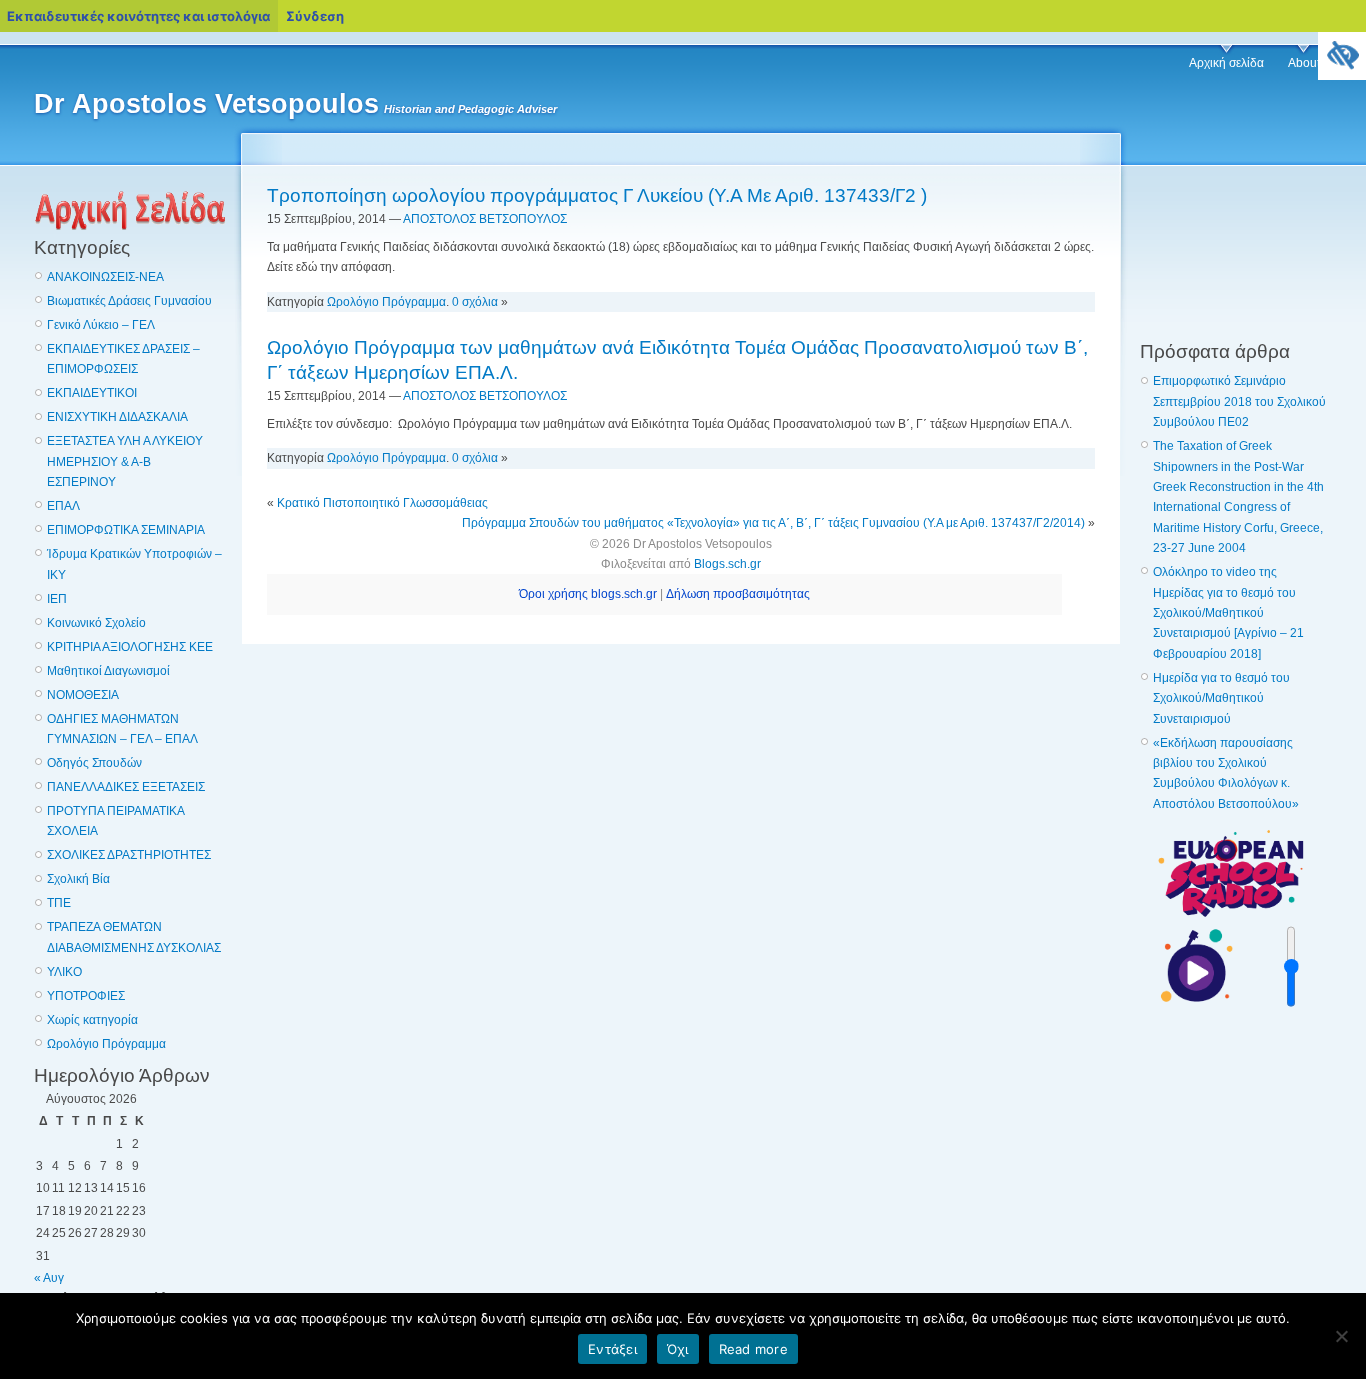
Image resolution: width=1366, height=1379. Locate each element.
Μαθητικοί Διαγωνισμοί (108, 671)
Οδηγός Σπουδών (94, 763)
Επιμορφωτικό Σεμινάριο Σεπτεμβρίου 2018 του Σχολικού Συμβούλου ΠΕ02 (1239, 401)
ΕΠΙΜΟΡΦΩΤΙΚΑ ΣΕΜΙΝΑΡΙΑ (126, 530)
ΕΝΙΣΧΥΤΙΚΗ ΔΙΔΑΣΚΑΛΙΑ (117, 417)
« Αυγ (49, 1278)
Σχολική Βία (78, 879)
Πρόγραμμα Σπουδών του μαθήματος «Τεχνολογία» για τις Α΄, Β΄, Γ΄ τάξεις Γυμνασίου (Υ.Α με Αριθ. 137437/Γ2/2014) (773, 523)
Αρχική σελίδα (1226, 63)
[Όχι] (1341, 1336)
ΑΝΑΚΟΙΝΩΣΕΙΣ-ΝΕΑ (105, 277)
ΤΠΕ (59, 903)
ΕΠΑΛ (63, 506)
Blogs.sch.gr (727, 564)
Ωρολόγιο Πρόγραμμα (106, 1044)
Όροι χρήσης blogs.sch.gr (588, 594)
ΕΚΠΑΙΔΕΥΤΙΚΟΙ (92, 393)
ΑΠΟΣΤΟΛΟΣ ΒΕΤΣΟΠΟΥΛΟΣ (485, 219)
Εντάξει (612, 1349)
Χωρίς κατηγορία (92, 1020)
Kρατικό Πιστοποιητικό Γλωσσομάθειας (382, 503)
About (1304, 63)
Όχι (678, 1349)
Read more (753, 1349)
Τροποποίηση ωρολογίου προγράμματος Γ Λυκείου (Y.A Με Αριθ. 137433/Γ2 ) (597, 195)
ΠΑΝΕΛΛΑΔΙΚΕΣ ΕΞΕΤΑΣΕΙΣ (126, 787)
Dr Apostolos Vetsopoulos (206, 104)
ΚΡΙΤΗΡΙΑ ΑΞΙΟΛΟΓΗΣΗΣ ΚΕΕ (130, 647)
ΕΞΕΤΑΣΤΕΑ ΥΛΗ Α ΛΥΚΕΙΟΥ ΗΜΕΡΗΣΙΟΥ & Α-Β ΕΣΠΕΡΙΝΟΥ (125, 461)
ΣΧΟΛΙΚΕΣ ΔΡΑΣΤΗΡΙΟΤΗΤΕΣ (129, 855)
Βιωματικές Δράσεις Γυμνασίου (129, 301)
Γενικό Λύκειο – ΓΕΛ (101, 325)
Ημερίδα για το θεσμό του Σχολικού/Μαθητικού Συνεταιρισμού (1221, 698)
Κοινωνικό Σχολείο (96, 623)
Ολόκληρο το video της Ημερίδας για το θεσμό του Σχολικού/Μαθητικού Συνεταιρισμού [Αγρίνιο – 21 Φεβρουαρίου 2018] (1228, 613)
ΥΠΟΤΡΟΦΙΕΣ (86, 996)
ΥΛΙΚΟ (64, 972)
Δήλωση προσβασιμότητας (738, 594)
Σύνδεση (315, 16)
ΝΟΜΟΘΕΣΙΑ (83, 695)
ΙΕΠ (57, 599)
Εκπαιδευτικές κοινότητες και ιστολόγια (138, 16)
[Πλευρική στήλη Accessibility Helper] (1342, 56)
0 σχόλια (475, 302)
